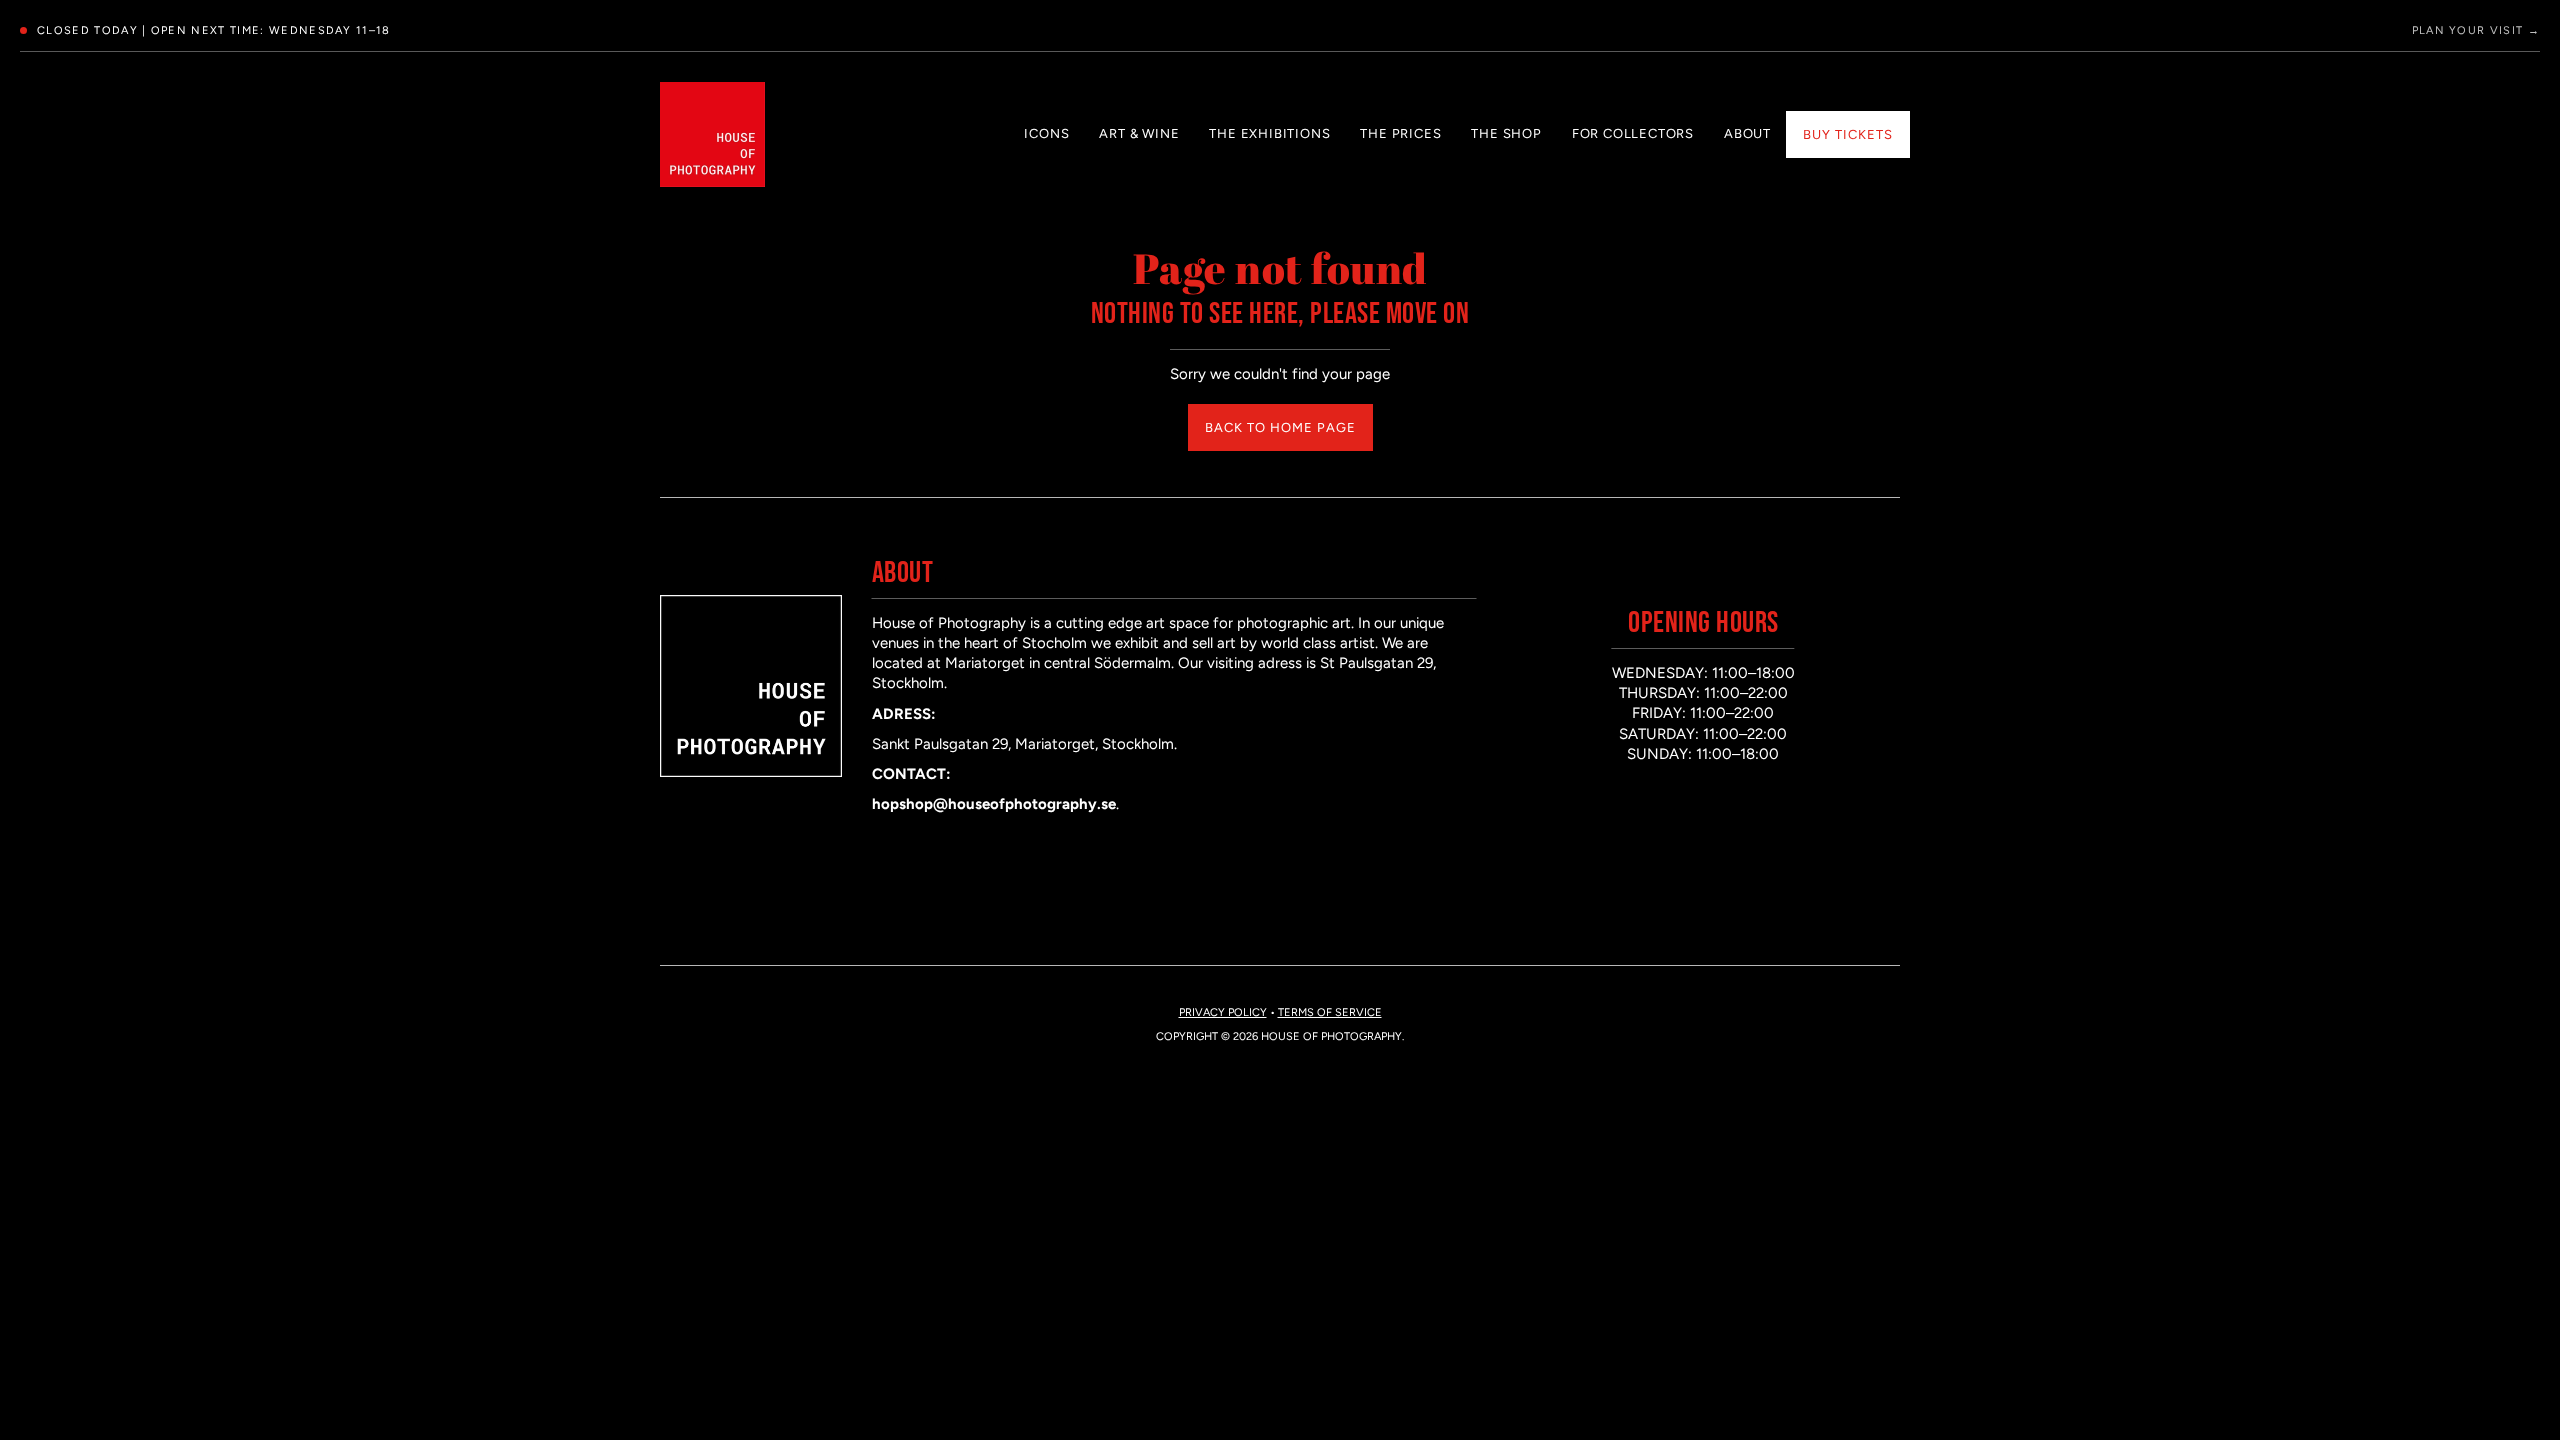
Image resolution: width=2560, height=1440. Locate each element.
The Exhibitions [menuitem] (1269, 133)
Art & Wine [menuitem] (1139, 133)
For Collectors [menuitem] (1633, 133)
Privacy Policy (1223, 1012)
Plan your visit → (2476, 30)
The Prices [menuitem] (1400, 133)
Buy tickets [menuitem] (1848, 134)
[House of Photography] (712, 134)
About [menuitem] (1747, 133)
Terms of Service (1330, 1012)
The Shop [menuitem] (1506, 133)
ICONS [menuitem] (1046, 133)
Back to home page (1280, 427)
